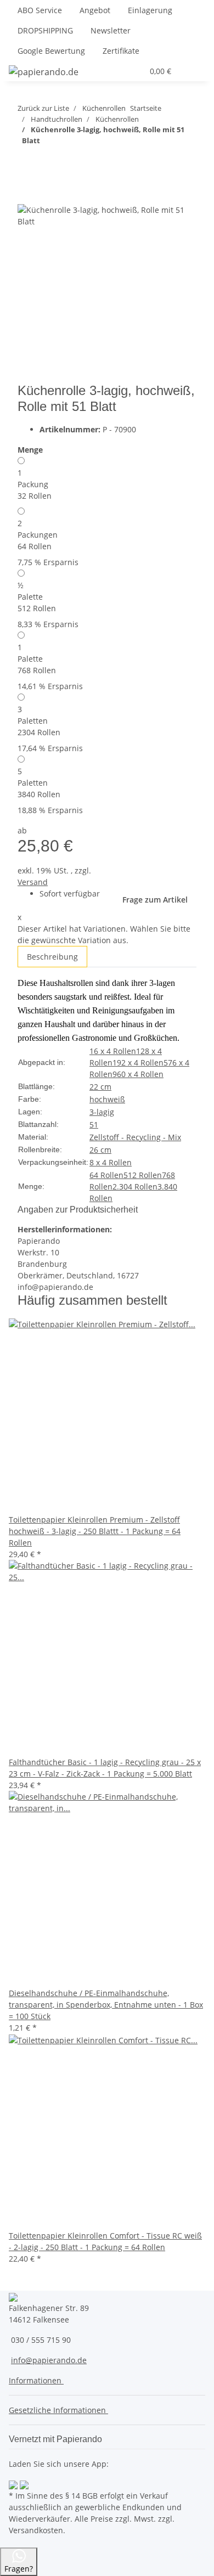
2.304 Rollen (135, 1186)
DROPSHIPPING (45, 30)
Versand (33, 882)
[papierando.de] (44, 72)
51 (94, 1124)
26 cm (100, 1150)
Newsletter (111, 30)
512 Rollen (143, 1175)
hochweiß (107, 1099)
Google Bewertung (51, 51)
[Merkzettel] (134, 71)
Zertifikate (121, 51)
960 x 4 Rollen (138, 1074)
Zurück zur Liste (43, 108)
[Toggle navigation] (192, 71)
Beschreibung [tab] (52, 957)
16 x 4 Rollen (113, 1051)
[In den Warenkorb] (26, 174)
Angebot (95, 10)
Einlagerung (150, 10)
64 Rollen (106, 1175)
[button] (108, 71)
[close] (26, 192)
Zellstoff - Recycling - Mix (135, 1137)
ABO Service (40, 10)
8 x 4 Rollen (111, 1162)
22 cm (100, 1087)
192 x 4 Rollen (138, 1062)
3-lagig (102, 1112)
